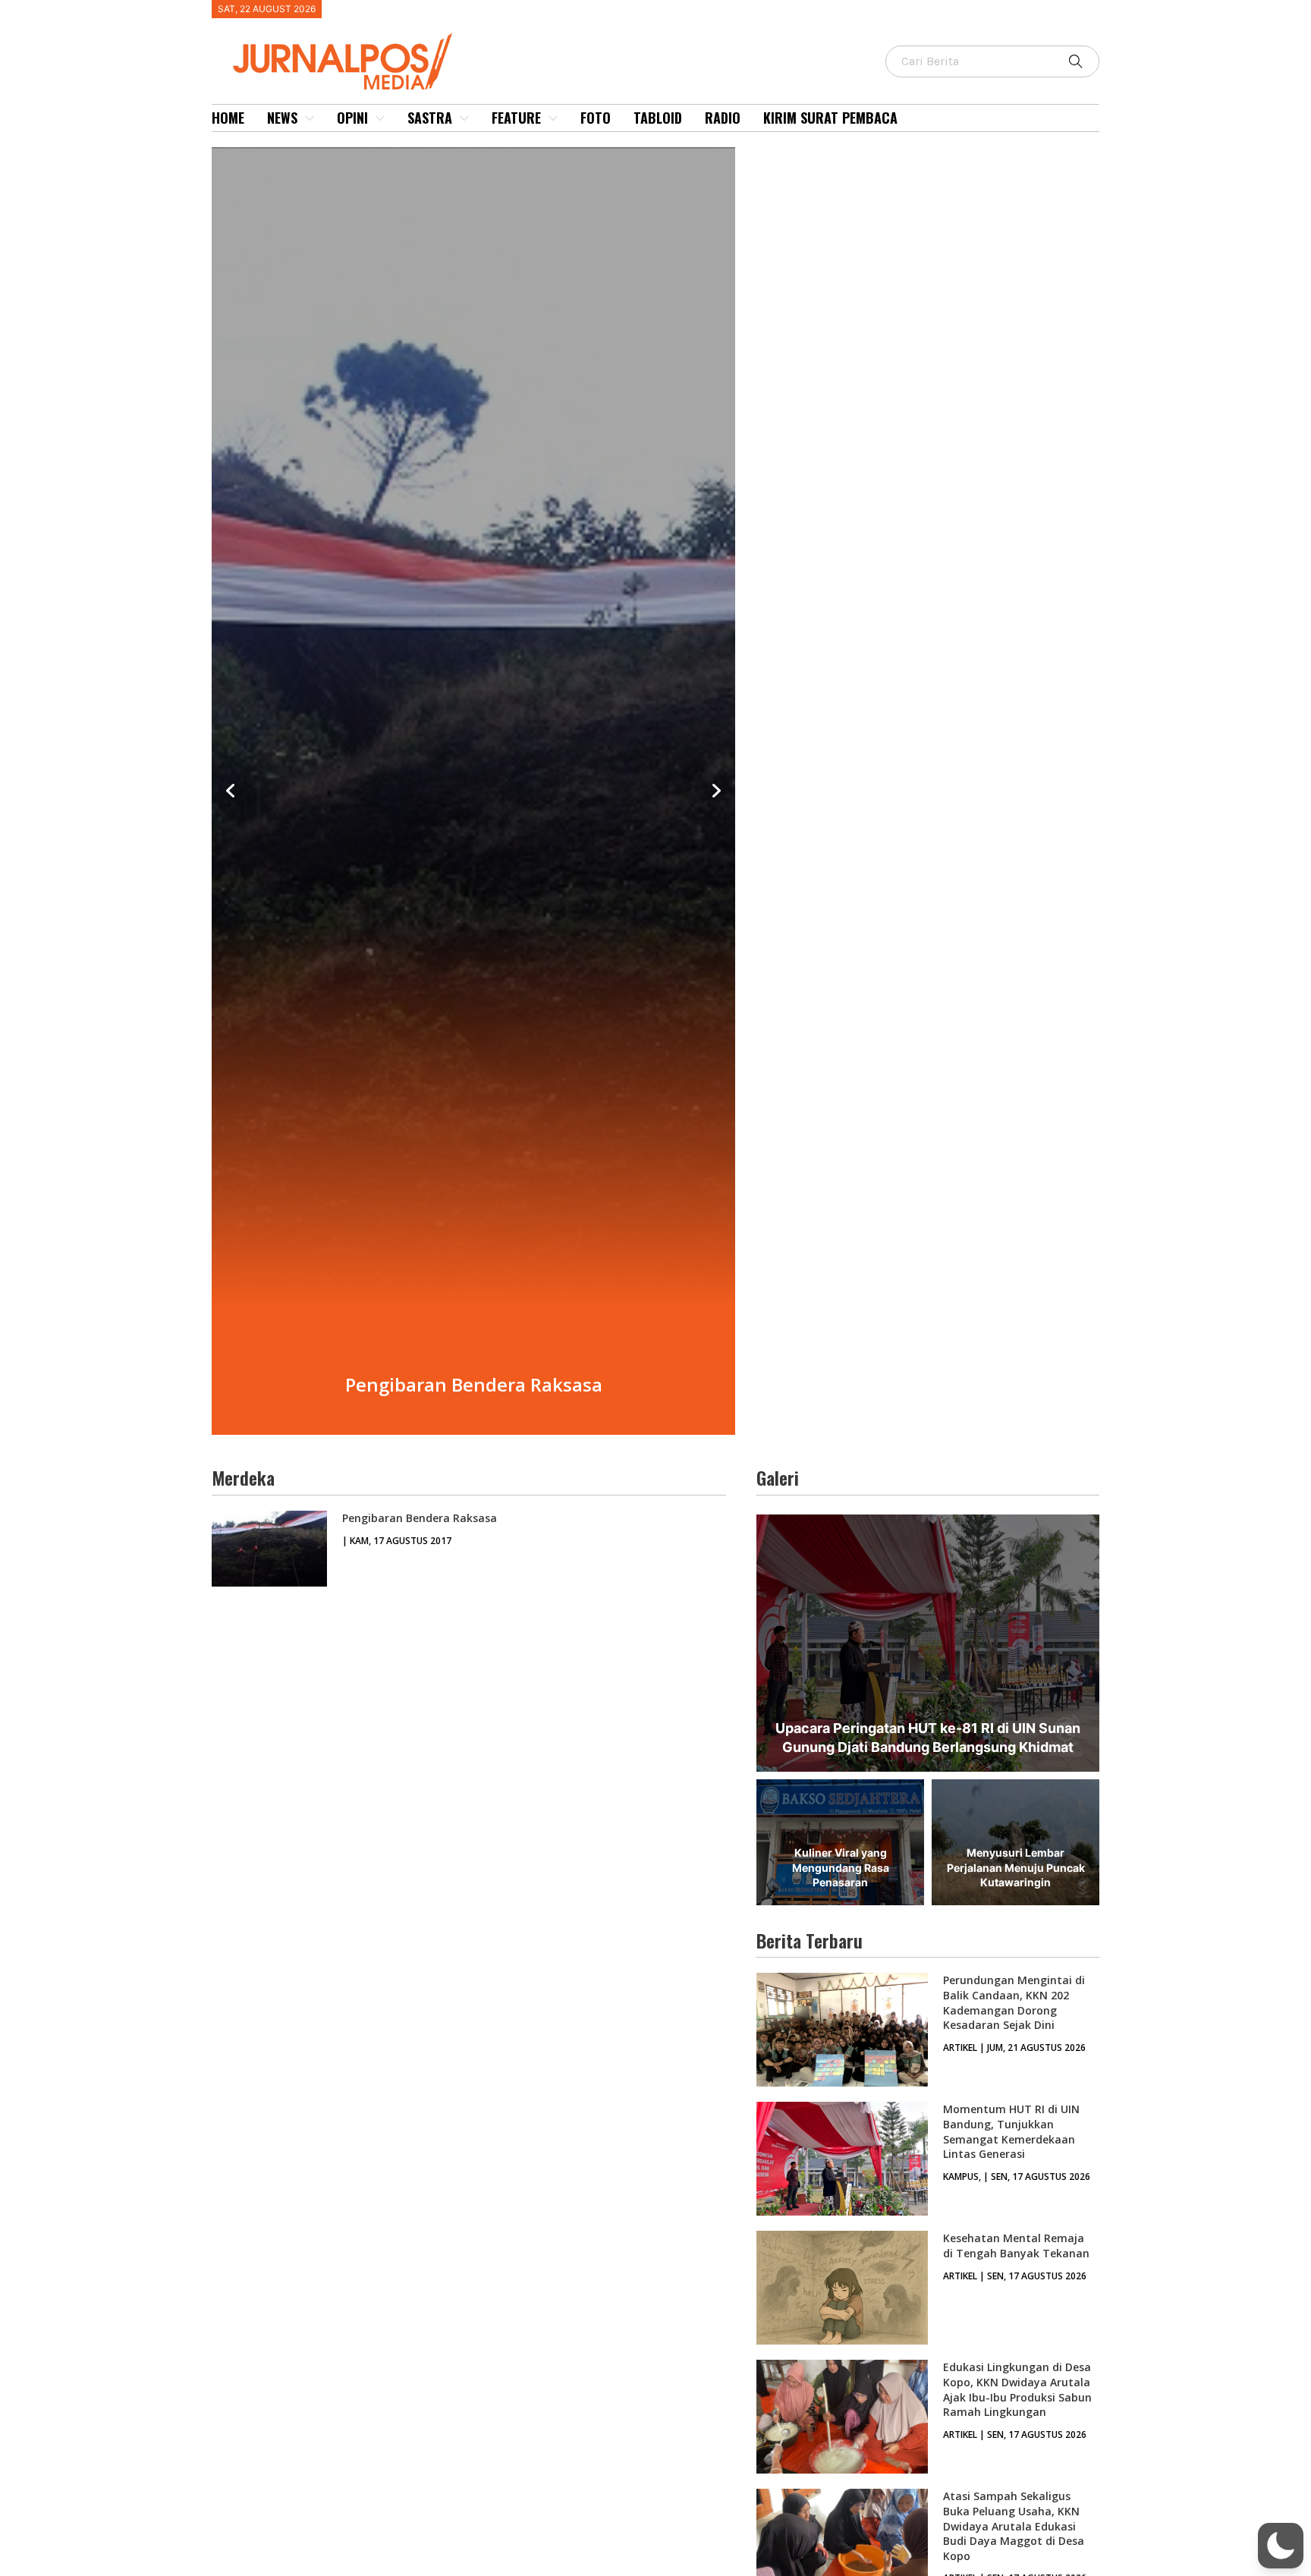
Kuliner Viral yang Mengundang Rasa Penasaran (841, 1867)
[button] (1281, 2546)
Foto (596, 118)
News (282, 118)
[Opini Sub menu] (380, 118)
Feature (516, 118)
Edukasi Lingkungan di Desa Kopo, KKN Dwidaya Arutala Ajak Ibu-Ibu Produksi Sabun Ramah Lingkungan (1017, 2389)
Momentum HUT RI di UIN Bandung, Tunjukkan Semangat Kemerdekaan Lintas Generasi (1011, 2131)
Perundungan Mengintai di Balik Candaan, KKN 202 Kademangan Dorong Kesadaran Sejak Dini (1014, 2002)
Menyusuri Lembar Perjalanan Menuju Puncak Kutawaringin (1016, 1867)
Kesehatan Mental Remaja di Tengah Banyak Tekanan (1016, 2246)
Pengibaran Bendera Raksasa (420, 1518)
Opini (352, 118)
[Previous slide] (231, 791)
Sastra (430, 118)
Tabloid (658, 118)
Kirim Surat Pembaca (830, 118)
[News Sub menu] (310, 118)
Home (228, 118)
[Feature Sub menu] (553, 118)
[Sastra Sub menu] (464, 118)
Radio (723, 118)
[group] (473, 791)
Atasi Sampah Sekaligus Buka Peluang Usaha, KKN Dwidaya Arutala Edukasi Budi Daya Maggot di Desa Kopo (1014, 2526)
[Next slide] (716, 791)
